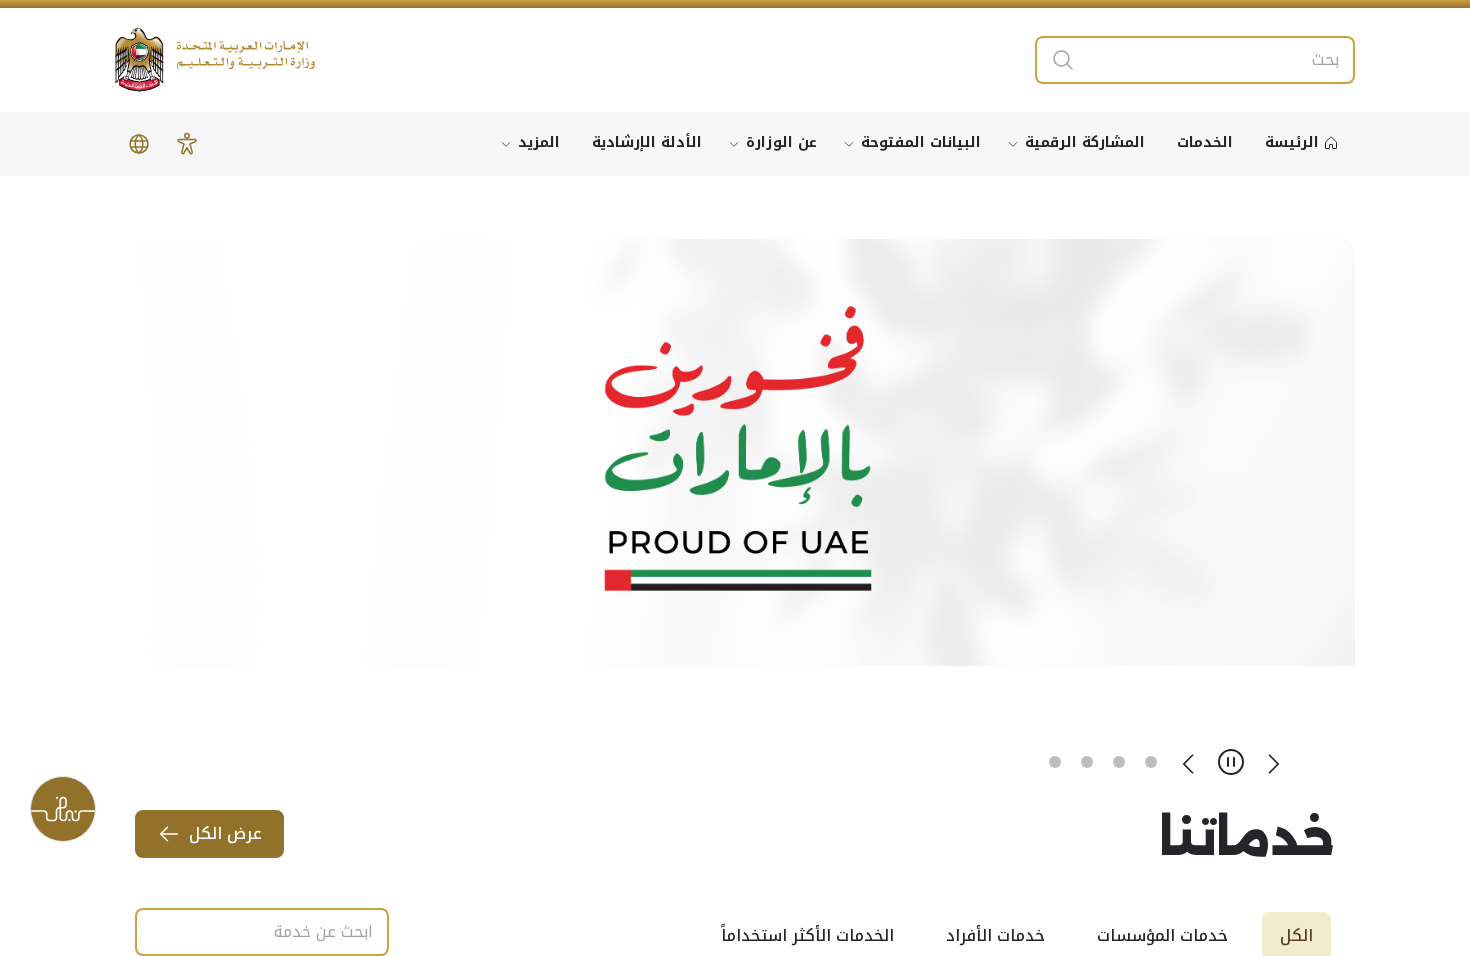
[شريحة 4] (1055, 762)
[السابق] (1273, 762)
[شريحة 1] (1151, 762)
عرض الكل (225, 833)
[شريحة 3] (1087, 762)
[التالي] (1189, 762)
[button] (187, 144)
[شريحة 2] (1119, 762)
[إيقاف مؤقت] (1231, 762)
